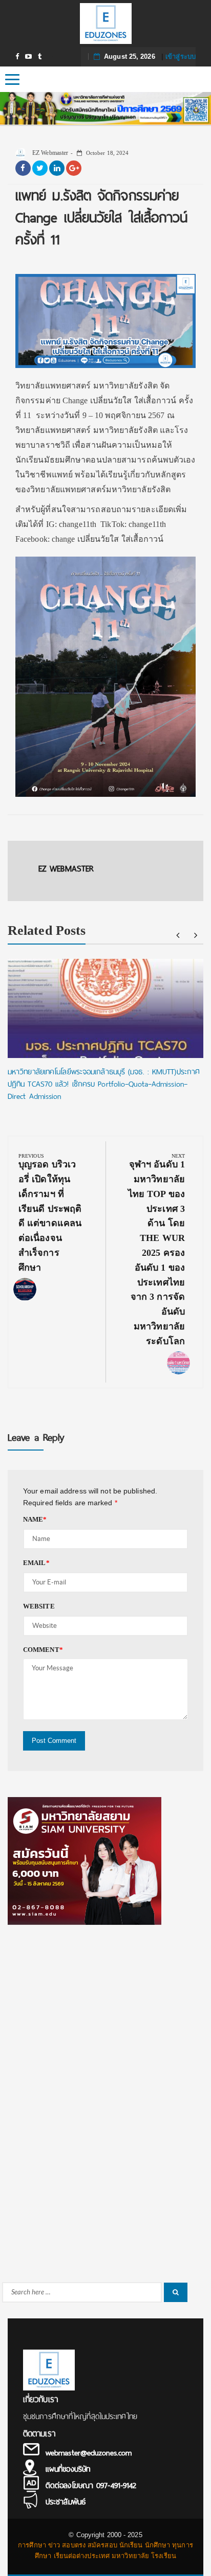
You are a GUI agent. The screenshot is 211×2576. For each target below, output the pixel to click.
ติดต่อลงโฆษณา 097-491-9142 (91, 2486)
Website (39, 1606)
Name (35, 1519)
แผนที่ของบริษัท (68, 2469)
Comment (43, 1650)
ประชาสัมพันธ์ (66, 2502)
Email (36, 1563)
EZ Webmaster (49, 153)
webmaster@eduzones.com (89, 2453)
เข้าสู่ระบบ (181, 56)
